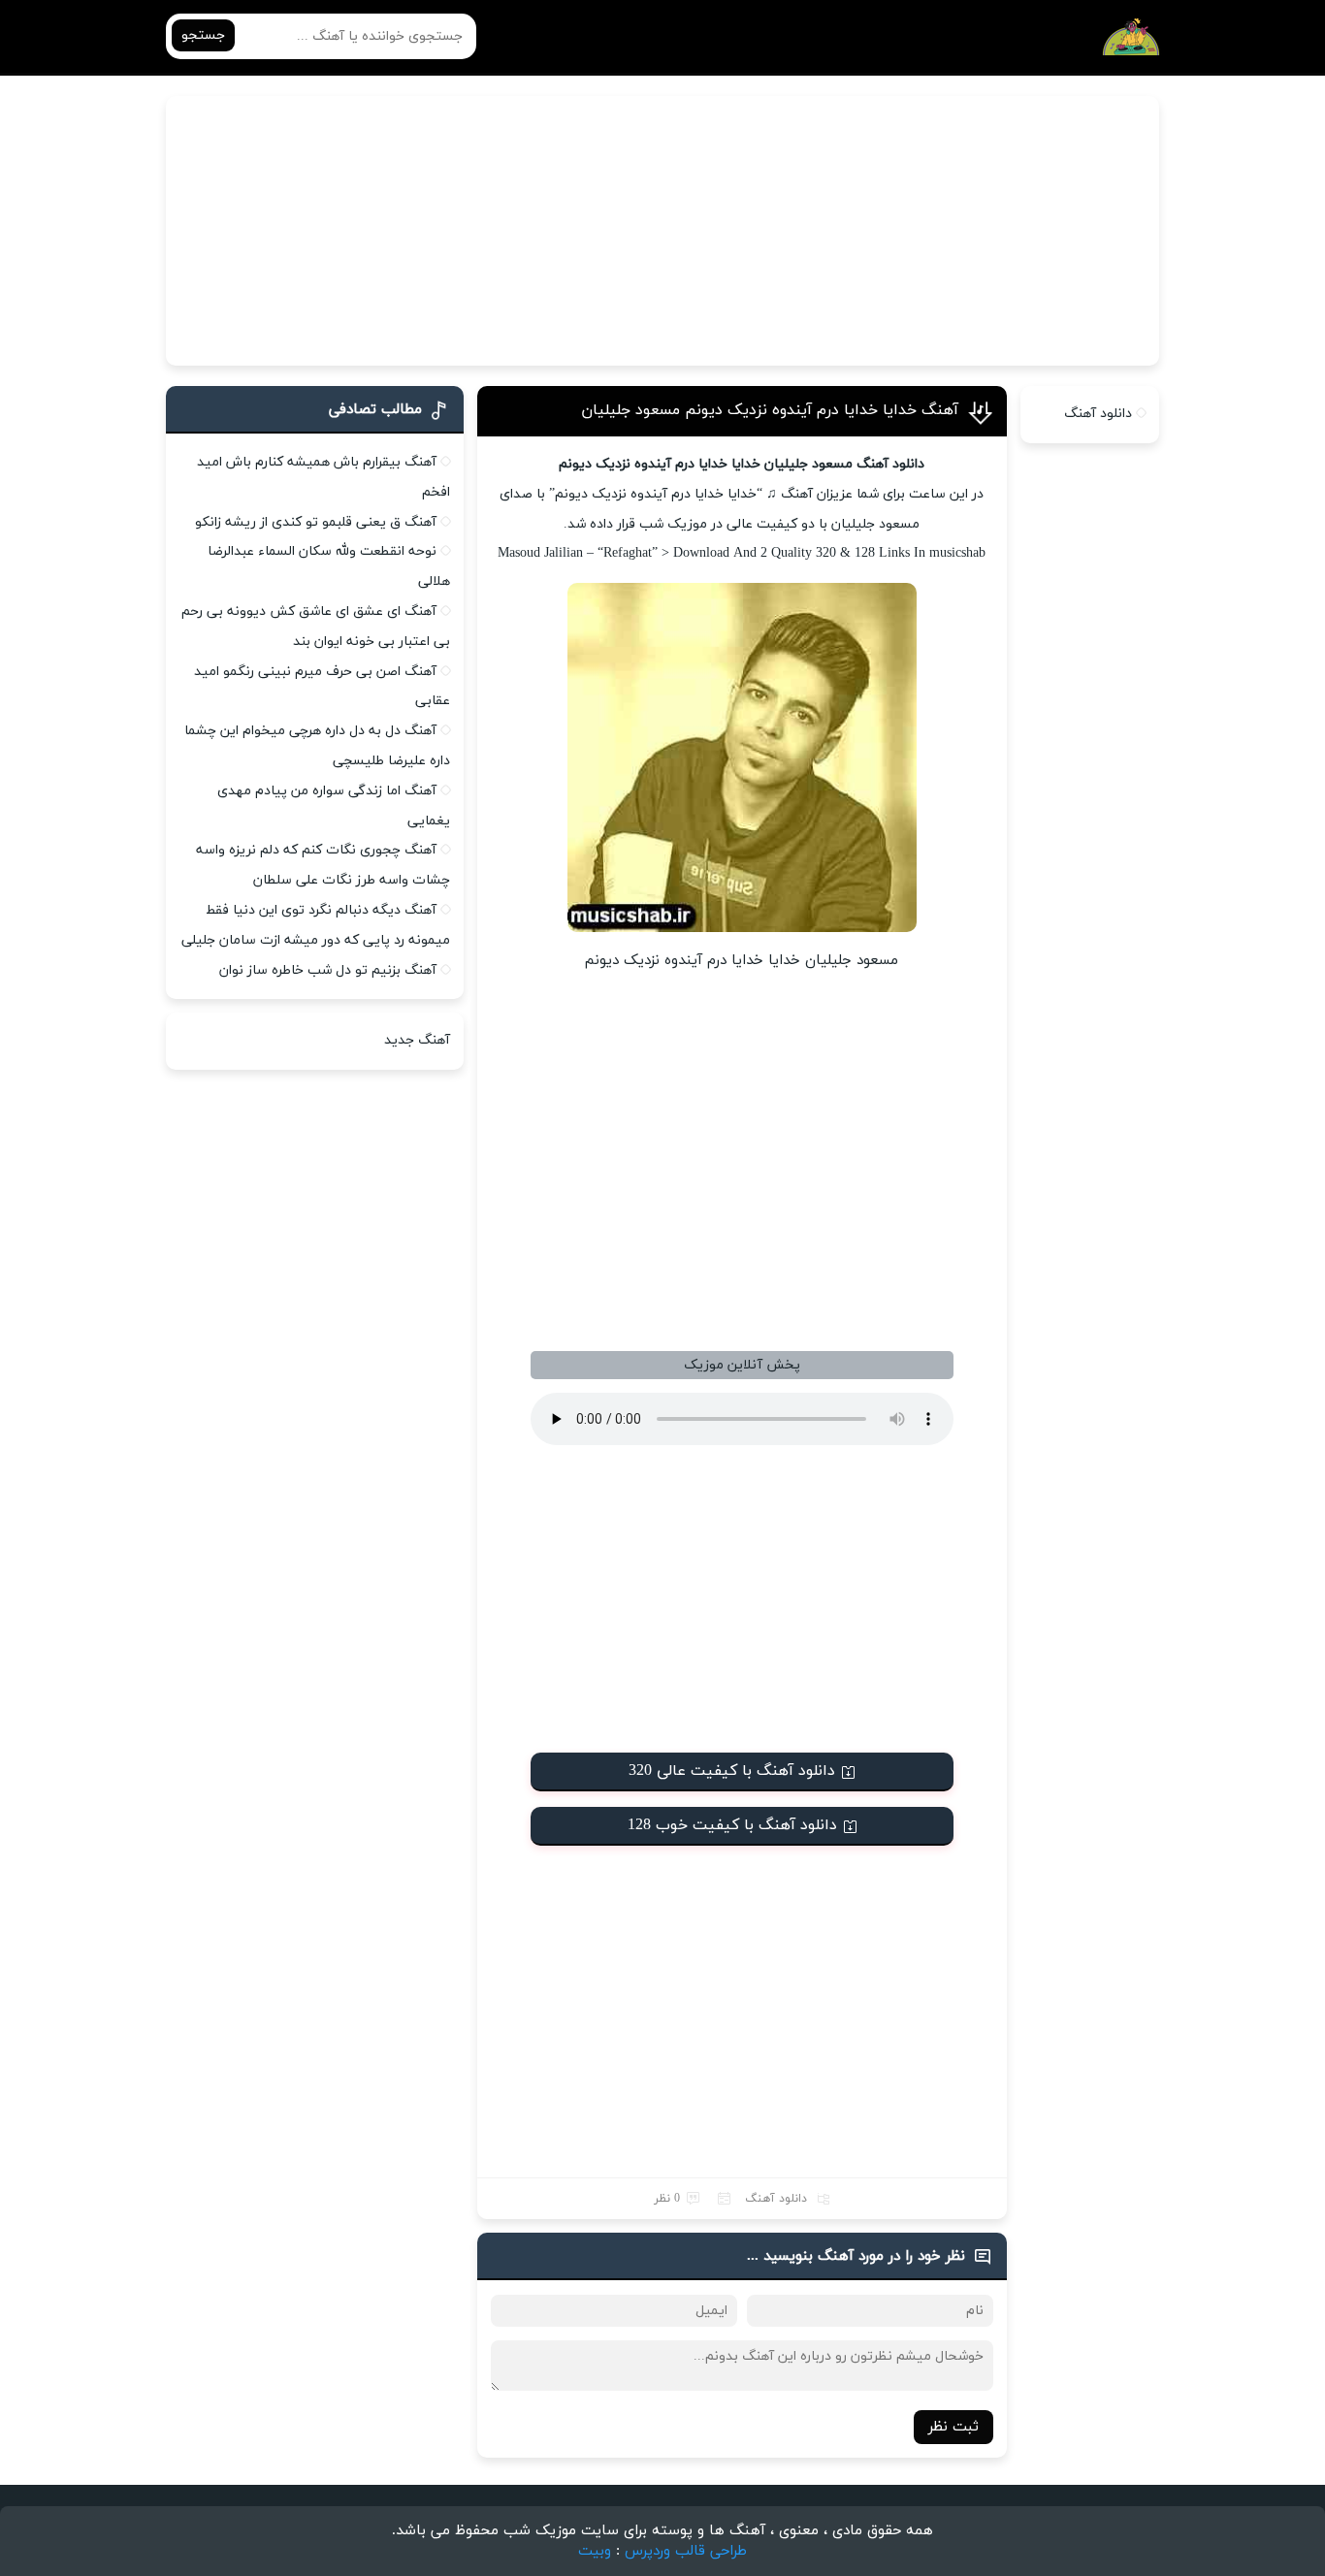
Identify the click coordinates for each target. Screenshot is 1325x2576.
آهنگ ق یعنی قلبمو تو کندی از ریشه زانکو (316, 522)
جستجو (203, 35)
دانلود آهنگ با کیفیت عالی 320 (732, 1771)
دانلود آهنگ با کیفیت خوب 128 (732, 1825)
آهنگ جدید (417, 1040)
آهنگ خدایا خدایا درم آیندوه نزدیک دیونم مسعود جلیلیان (770, 410)
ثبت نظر (953, 2427)
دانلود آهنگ (776, 2199)
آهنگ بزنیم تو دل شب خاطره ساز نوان (328, 970)
